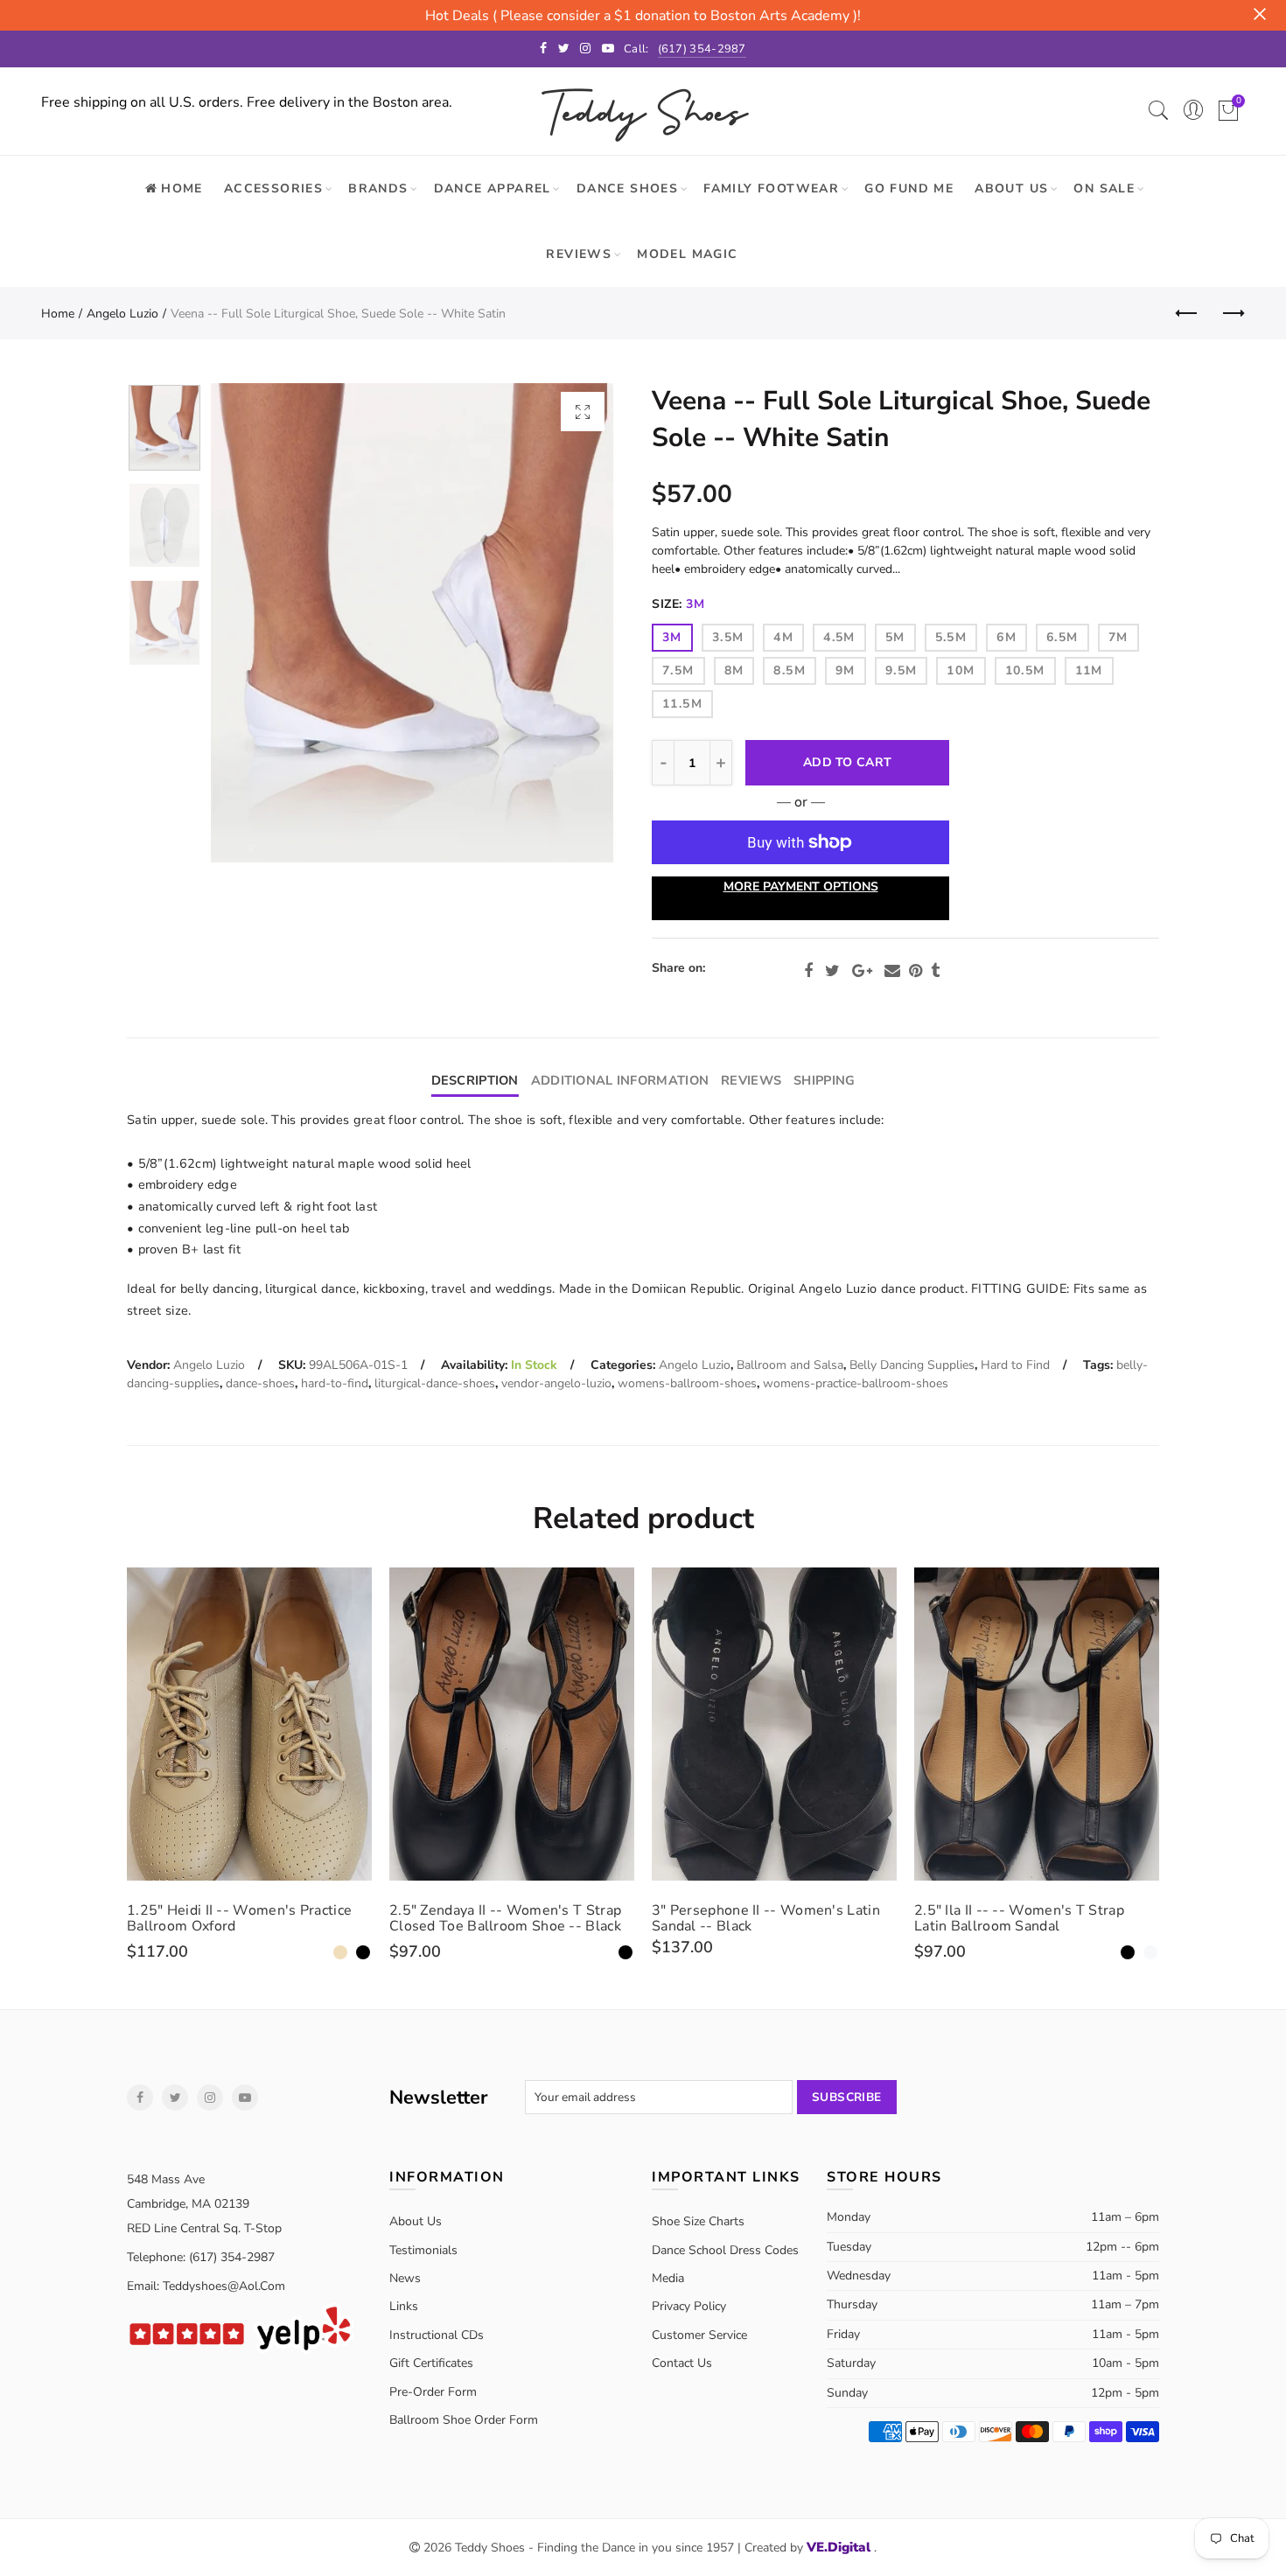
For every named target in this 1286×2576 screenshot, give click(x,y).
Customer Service (699, 2335)
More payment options (801, 887)
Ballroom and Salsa (790, 1365)
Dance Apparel (493, 188)
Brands (378, 188)
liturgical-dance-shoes (435, 1383)
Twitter (832, 971)
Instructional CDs (437, 2335)
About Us (1011, 188)
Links (404, 2306)
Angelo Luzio (122, 314)
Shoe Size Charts (698, 2221)
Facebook (808, 971)
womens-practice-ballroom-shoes (856, 1383)
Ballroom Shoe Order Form (464, 2420)
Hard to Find (1015, 1365)
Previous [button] (258, 623)
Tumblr (935, 971)
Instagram (210, 2098)
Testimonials (423, 2250)
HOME (182, 188)
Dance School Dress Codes (725, 2250)
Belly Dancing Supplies (912, 1365)
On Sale (1104, 188)
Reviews (579, 254)
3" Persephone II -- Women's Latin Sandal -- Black (766, 1918)
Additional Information (620, 1080)
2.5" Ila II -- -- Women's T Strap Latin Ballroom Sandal (1019, 1918)
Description (475, 1080)
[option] (412, 623)
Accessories (273, 188)
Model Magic (687, 254)
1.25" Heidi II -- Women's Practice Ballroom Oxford (239, 1918)
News (405, 2278)
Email (892, 971)
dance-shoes (260, 1383)
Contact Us (682, 2363)
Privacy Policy (689, 2306)
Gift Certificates (431, 2363)
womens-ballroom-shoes (687, 1383)
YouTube (245, 2098)
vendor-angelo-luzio (556, 1383)
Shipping (824, 1080)
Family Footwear (771, 188)
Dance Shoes (627, 188)
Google (862, 971)
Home (58, 314)
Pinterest (916, 971)
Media (668, 2278)
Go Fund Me (909, 188)
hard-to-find (335, 1383)
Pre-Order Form (433, 2392)
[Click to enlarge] (583, 412)
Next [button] (566, 623)
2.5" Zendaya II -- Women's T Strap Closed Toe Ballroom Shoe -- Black (505, 1918)
